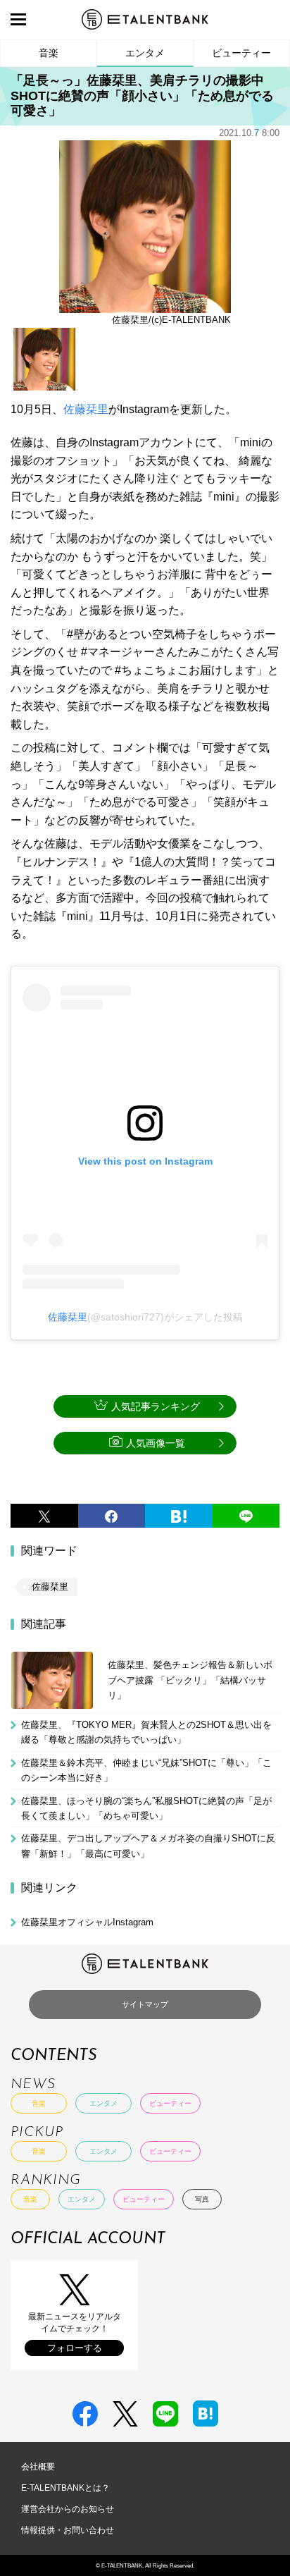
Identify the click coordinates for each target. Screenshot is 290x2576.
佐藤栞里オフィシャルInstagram (87, 1922)
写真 (202, 2199)
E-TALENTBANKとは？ (65, 2488)
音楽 (49, 53)
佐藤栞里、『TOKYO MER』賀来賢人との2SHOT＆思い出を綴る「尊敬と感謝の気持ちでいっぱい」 (146, 1732)
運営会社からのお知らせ (68, 2509)
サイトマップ (145, 2004)
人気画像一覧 (156, 1443)
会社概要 (38, 2467)
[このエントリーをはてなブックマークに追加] (179, 1516)
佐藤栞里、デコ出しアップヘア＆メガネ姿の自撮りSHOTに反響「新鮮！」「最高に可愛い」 (148, 1846)
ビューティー (241, 53)
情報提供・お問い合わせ (68, 2530)
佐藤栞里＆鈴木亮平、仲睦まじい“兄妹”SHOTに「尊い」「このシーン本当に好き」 (146, 1770)
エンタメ (145, 53)
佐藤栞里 (86, 409)
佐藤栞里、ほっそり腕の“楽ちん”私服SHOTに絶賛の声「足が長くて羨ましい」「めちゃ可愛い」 (146, 1808)
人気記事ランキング (156, 1406)
